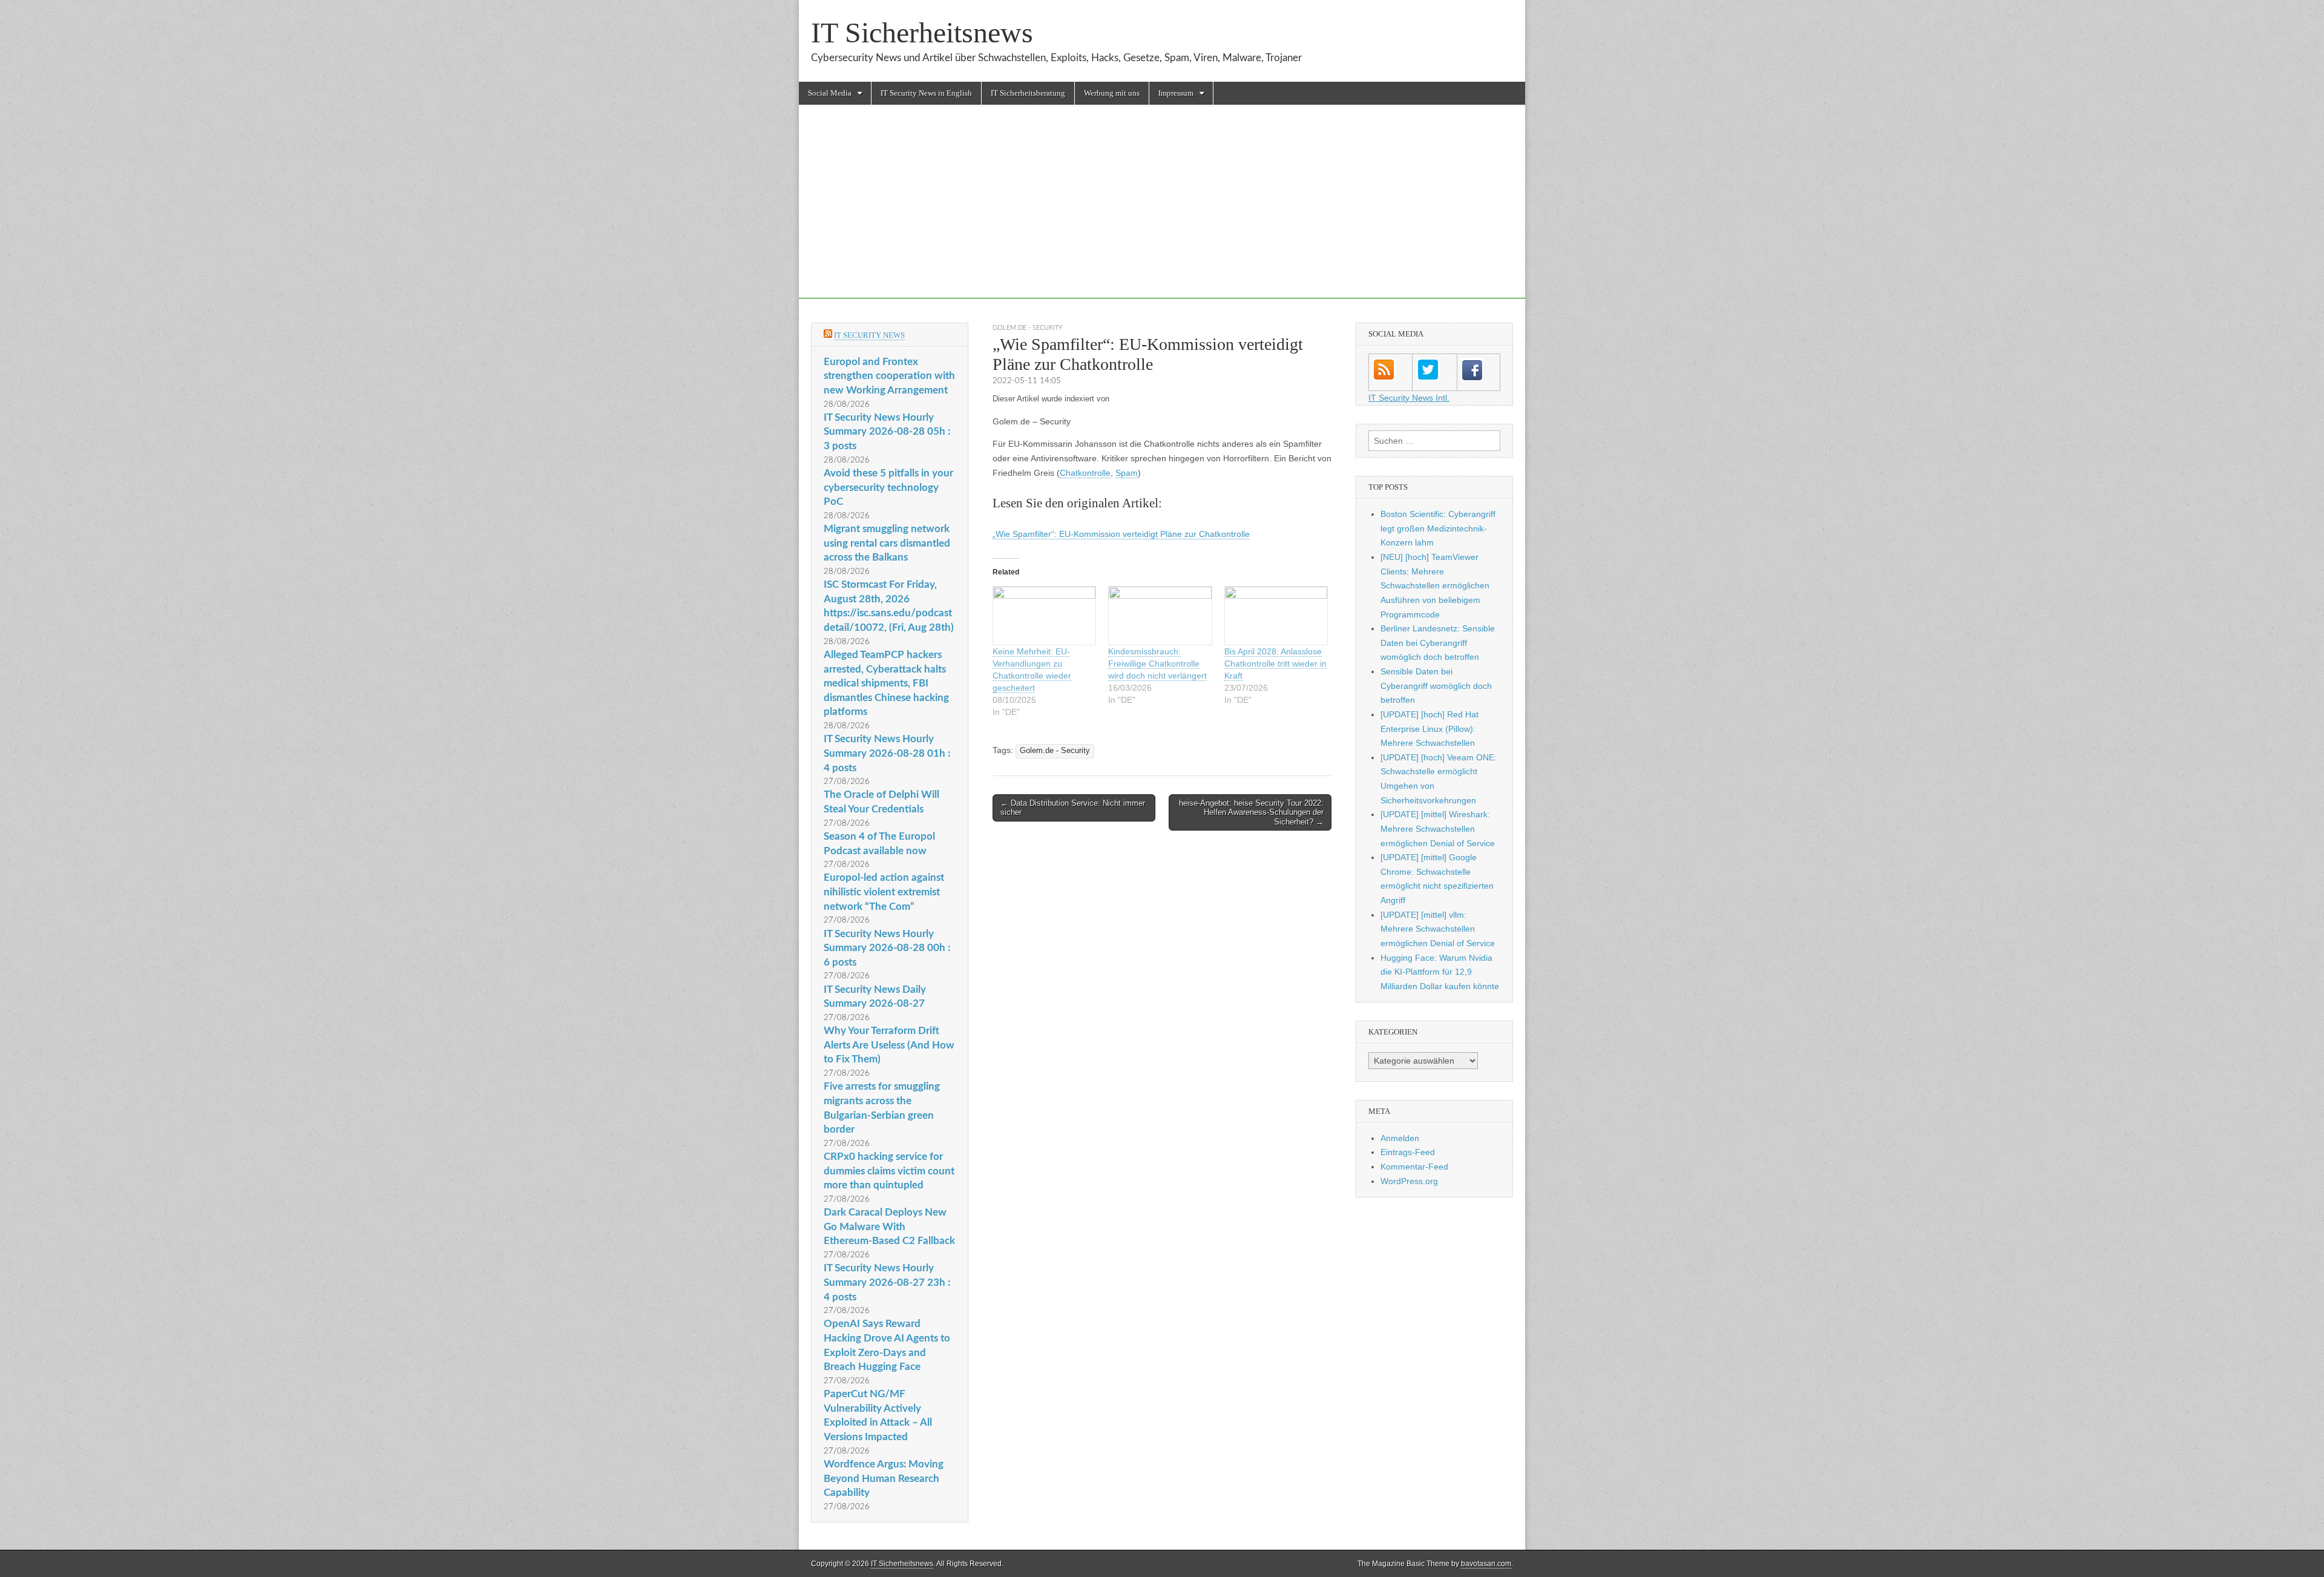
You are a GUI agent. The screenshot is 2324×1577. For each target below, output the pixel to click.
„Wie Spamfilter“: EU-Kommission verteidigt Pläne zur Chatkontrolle (1121, 534)
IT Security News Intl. (1409, 398)
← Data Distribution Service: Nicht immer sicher (1073, 808)
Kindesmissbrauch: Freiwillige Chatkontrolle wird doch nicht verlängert (1157, 663)
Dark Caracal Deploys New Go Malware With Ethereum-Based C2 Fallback (889, 1226)
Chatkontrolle (1085, 473)
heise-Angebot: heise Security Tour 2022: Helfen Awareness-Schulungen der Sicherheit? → (1251, 812)
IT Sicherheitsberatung (1028, 93)
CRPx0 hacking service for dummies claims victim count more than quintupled (889, 1171)
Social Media (830, 93)
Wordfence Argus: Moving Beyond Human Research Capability (884, 1478)
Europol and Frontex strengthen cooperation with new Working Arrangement (889, 376)
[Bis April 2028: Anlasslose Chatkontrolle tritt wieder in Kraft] (1276, 616)
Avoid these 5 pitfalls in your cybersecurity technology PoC (888, 487)
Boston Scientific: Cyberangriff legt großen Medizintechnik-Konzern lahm (1438, 528)
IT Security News (869, 335)
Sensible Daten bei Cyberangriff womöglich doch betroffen (1436, 686)
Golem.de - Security (1028, 328)
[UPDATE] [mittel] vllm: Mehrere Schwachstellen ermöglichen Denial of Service (1438, 929)
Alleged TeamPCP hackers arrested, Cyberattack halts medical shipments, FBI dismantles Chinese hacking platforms (886, 683)
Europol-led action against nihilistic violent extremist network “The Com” (884, 892)
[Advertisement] (1162, 214)
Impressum (1176, 93)
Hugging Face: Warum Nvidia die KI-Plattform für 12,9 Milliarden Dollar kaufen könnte (1440, 972)
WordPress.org (1409, 1181)
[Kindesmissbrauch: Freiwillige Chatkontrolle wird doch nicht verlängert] (1160, 616)
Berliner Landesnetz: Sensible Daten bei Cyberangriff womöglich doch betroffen (1438, 643)
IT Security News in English (926, 93)
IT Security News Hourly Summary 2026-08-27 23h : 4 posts (887, 1282)
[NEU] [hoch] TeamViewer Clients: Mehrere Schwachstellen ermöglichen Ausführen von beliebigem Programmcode (1435, 586)
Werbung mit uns (1112, 93)
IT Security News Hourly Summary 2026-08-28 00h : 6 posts (887, 948)
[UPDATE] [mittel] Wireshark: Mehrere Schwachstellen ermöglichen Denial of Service (1438, 828)
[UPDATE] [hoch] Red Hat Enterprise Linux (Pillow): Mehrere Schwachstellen (1430, 729)
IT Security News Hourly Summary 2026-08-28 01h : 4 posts (887, 753)
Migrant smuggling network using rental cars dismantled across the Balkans (887, 543)
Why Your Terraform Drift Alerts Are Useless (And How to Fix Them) (889, 1045)
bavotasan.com (1486, 1564)
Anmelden (1400, 1138)
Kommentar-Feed (1414, 1167)
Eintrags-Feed (1408, 1152)
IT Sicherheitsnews (922, 32)
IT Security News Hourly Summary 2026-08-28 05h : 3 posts (887, 432)
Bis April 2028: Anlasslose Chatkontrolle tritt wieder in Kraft (1275, 663)
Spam (1127, 473)
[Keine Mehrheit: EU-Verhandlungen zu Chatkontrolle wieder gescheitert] (1044, 616)
